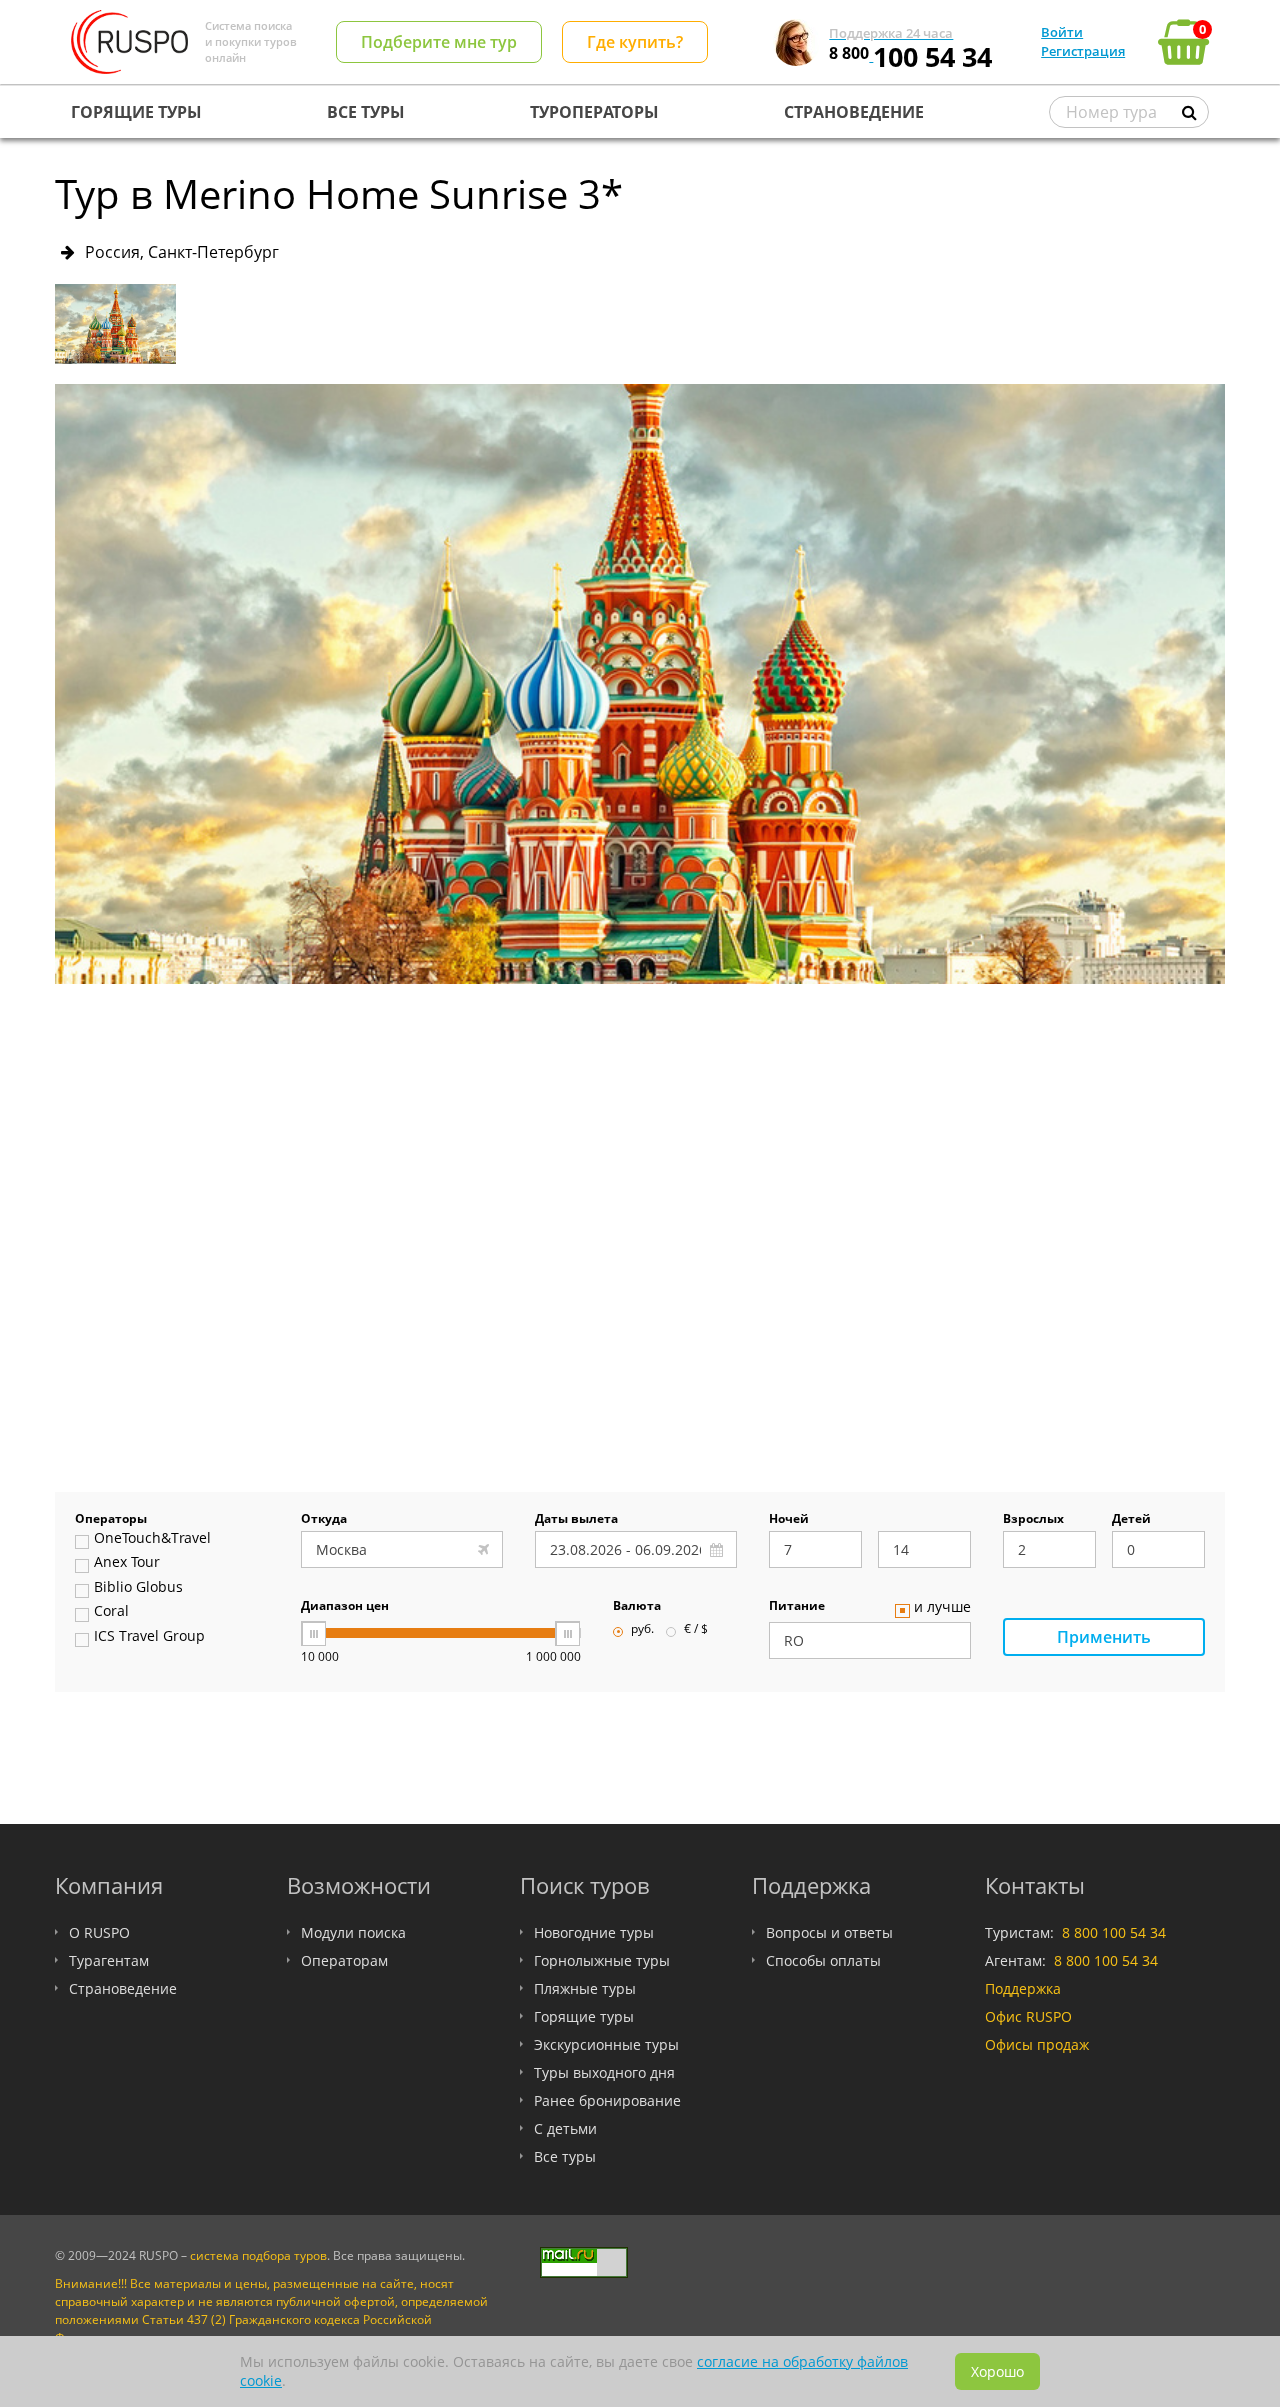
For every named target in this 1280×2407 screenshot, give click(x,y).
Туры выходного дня (604, 2072)
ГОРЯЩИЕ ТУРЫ (136, 112)
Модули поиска (353, 1932)
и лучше (942, 1608)
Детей (1131, 1520)
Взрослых (1033, 1520)
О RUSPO (99, 1932)
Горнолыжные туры (602, 1960)
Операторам (344, 1960)
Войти (1062, 32)
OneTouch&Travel (152, 1539)
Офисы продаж (1037, 2044)
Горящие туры (584, 2016)
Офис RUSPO (1028, 2016)
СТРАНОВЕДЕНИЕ (854, 112)
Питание (797, 1607)
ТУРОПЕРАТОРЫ (594, 112)
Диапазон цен (345, 1607)
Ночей (789, 1520)
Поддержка (1023, 1988)
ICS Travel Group (149, 1637)
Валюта (637, 1607)
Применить (1104, 1637)
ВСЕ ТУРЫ (366, 112)
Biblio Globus (138, 1588)
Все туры (565, 2156)
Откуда (324, 1520)
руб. (642, 1630)
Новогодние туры (594, 1932)
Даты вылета (576, 1520)
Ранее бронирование (607, 2100)
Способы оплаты (823, 1960)
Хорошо (997, 2371)
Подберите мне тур (439, 42)
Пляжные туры (585, 1988)
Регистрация (1083, 51)
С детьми (565, 2128)
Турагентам (109, 1960)
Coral (111, 1612)
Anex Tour (127, 1563)
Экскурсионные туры (606, 2044)
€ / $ (696, 1630)
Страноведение (123, 1988)
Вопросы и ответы (829, 1932)
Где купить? (635, 42)
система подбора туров (258, 2255)
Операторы (111, 1520)
